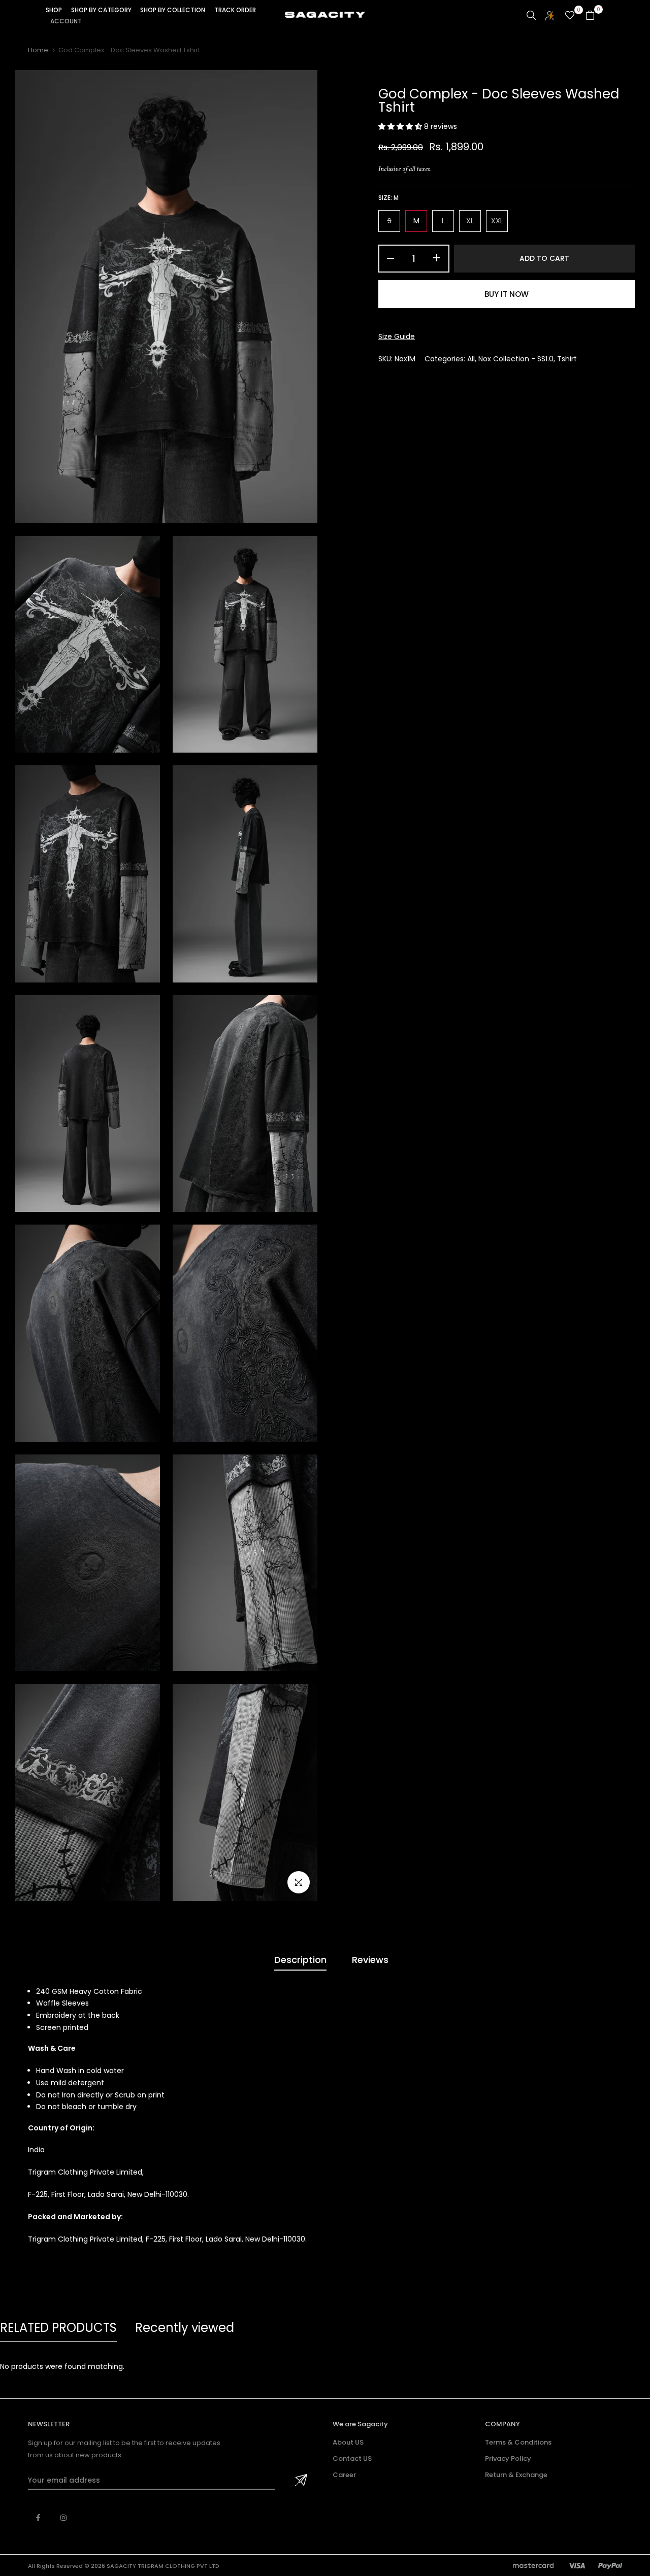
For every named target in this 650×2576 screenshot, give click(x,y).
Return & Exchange (516, 2475)
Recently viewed (185, 2328)
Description (300, 1960)
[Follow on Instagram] (63, 2518)
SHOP (54, 10)
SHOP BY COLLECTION (173, 10)
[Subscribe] (300, 2481)
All (471, 359)
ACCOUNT (66, 21)
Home (38, 50)
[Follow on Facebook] (38, 2518)
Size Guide (397, 336)
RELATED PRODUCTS (58, 2328)
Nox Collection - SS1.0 (516, 359)
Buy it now (507, 294)
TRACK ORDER (235, 10)
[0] (570, 15)
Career (344, 2475)
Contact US (352, 2459)
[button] (401, 126)
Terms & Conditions (518, 2442)
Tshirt (567, 359)
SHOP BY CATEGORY (101, 10)
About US (348, 2442)
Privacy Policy (508, 2459)
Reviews (370, 1960)
